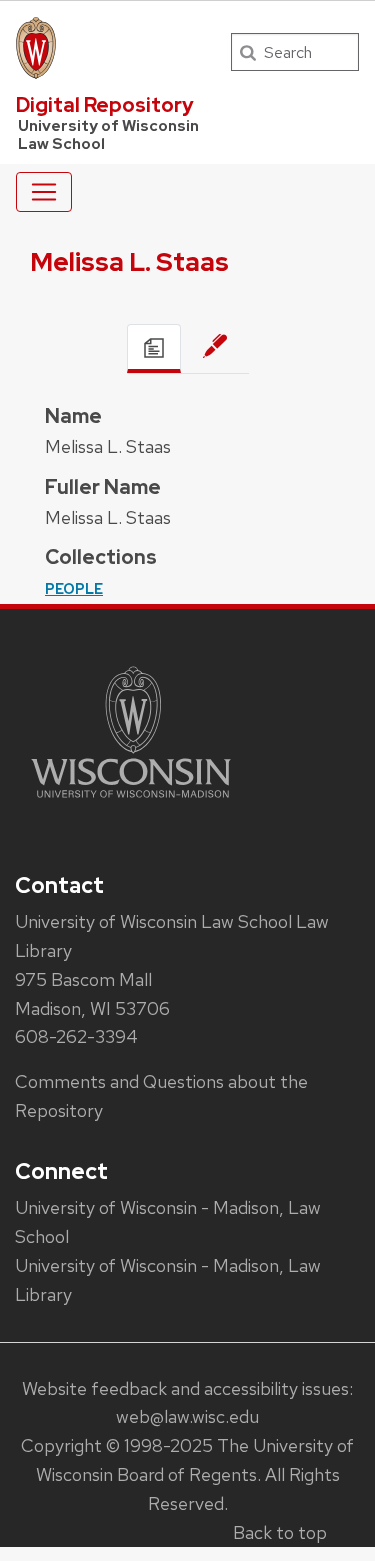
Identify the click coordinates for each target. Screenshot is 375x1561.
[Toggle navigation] (44, 192)
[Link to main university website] (131, 801)
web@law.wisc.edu (187, 1416)
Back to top (280, 1532)
